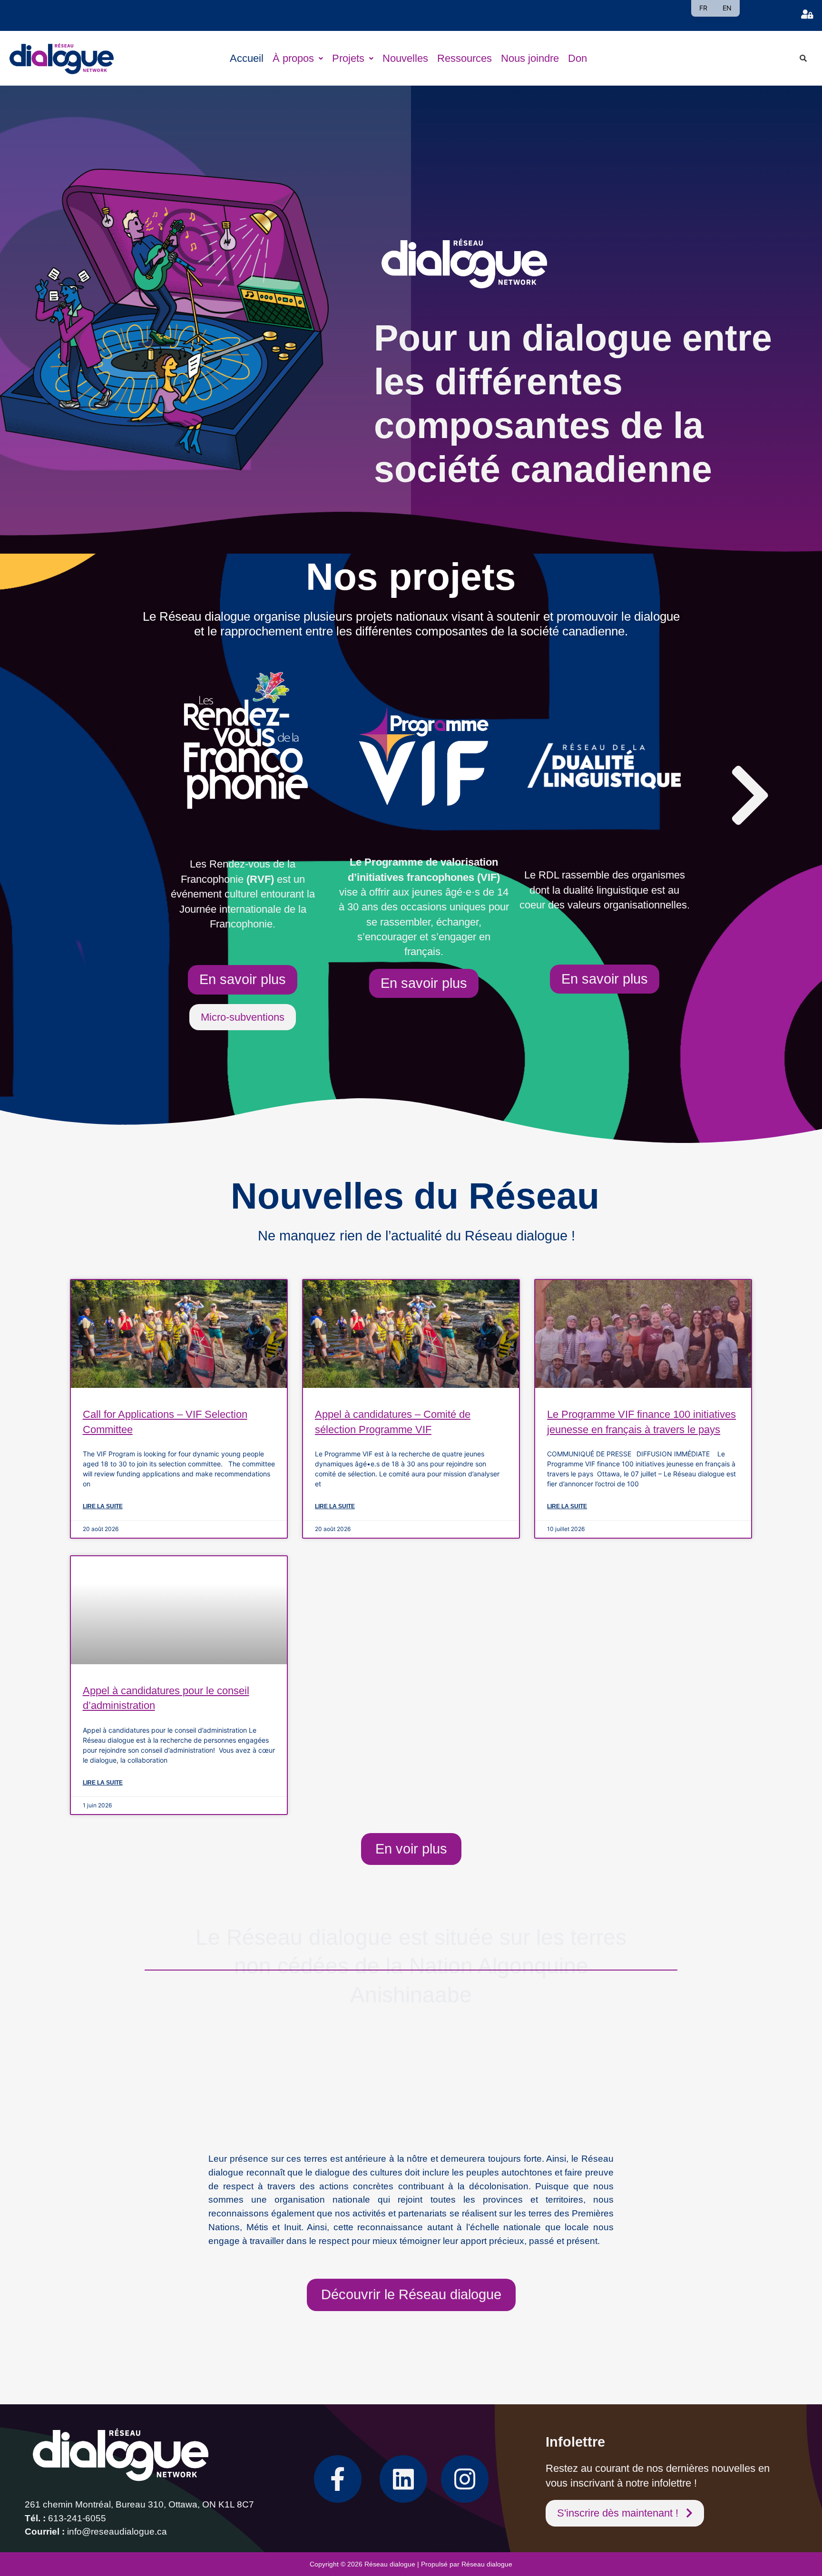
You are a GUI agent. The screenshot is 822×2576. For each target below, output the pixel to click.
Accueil (247, 58)
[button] (298, 58)
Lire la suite (103, 1506)
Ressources (465, 58)
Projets (348, 58)
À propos (293, 58)
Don (577, 58)
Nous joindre (530, 58)
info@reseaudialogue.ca (117, 2532)
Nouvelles (405, 58)
